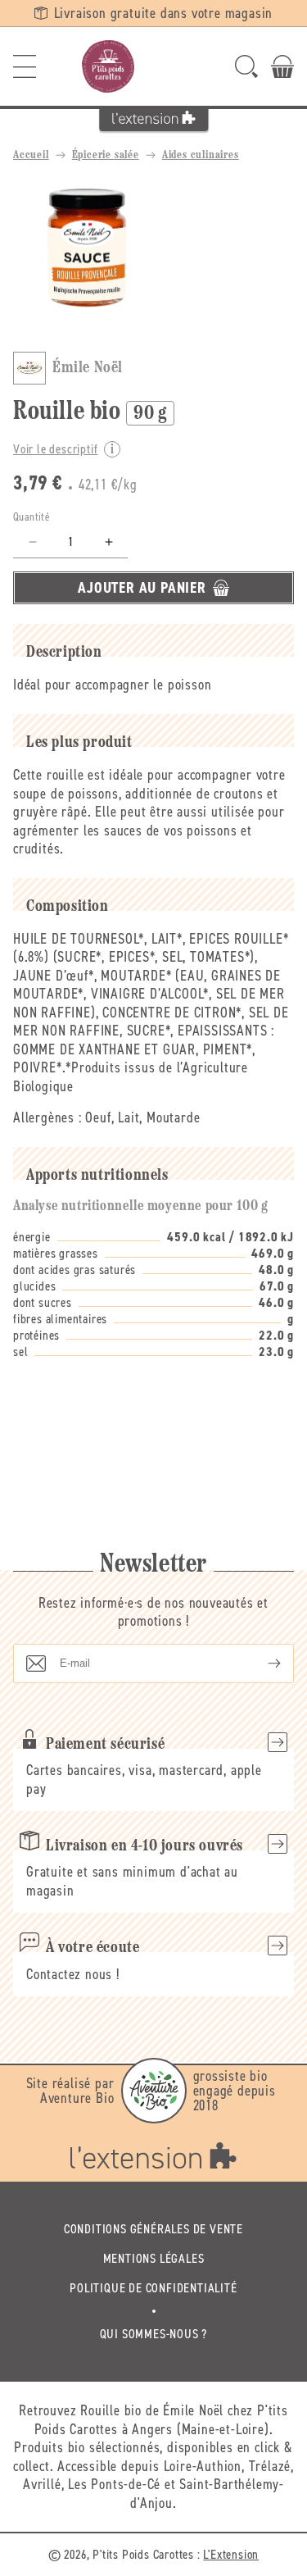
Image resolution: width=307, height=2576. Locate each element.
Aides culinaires (201, 155)
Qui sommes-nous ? (154, 2334)
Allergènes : (47, 1117)
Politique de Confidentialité (153, 2288)
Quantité (32, 517)
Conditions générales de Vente (153, 2229)
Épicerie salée (106, 155)
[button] (25, 66)
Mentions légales (154, 2258)
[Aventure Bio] (154, 2091)
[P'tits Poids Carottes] (108, 66)
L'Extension (231, 2554)
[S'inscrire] (261, 1663)
